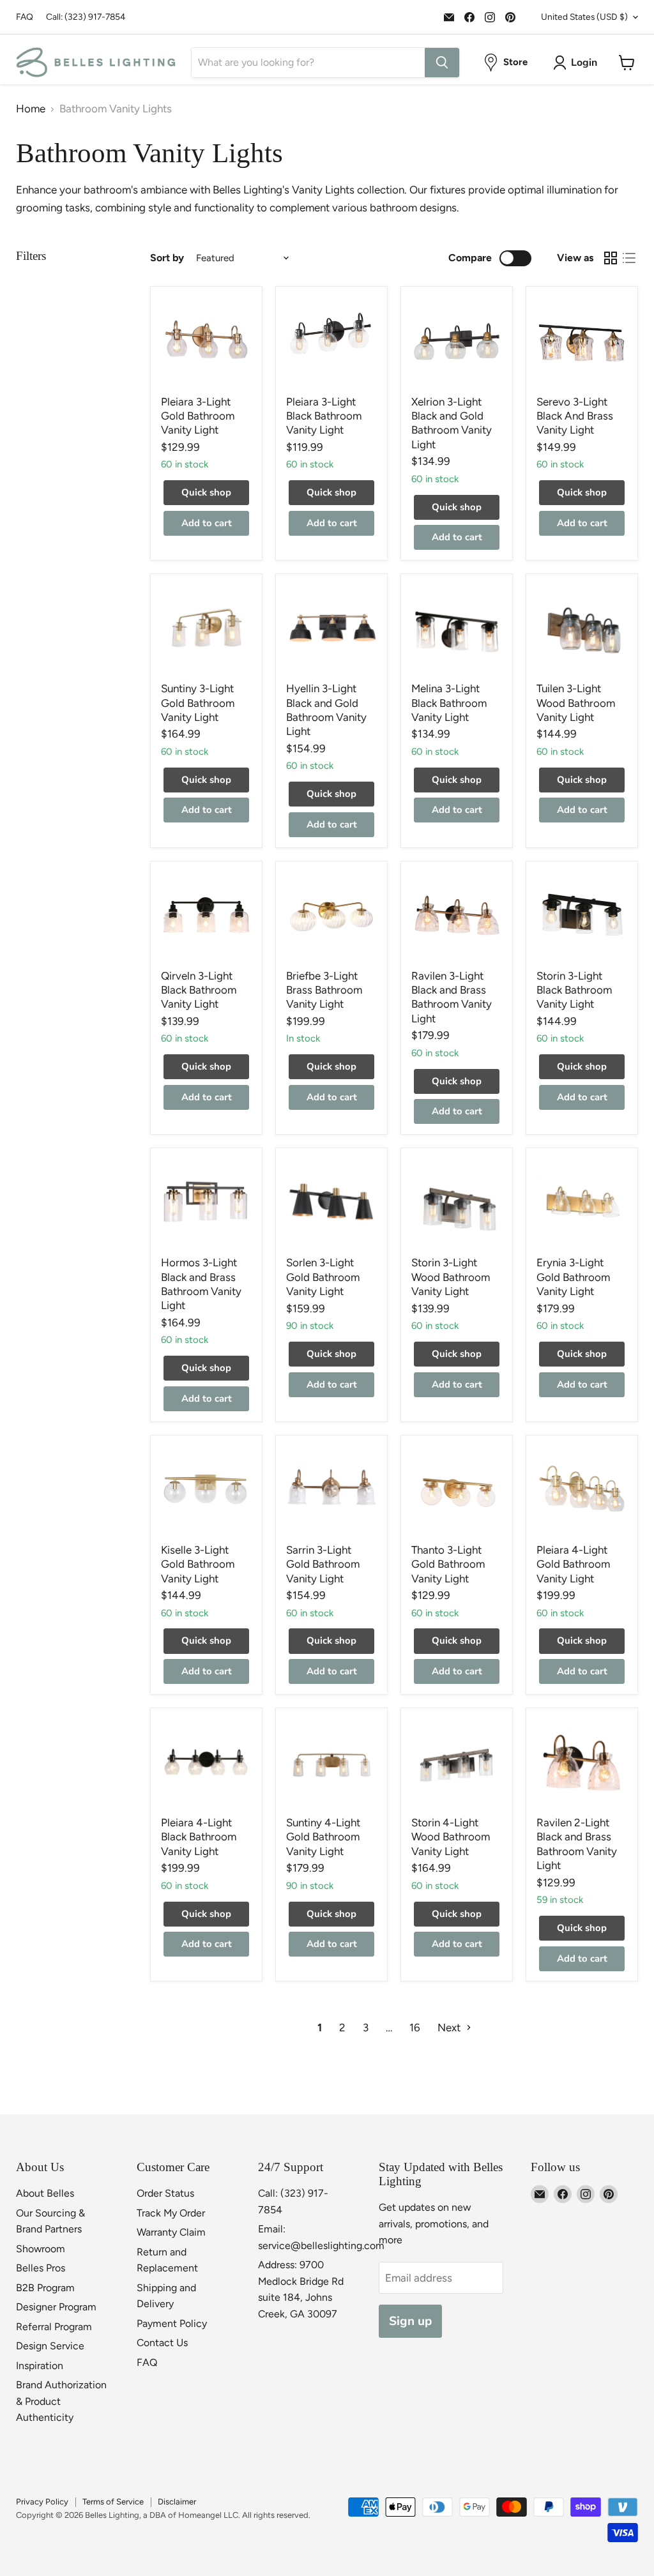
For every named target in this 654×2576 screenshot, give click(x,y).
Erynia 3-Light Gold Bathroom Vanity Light (573, 1277)
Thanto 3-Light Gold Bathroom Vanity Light (448, 1564)
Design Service (50, 2346)
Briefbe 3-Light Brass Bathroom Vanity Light (324, 990)
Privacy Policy (42, 2502)
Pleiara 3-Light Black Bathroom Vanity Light (324, 416)
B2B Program (45, 2288)
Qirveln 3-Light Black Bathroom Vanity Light (199, 990)
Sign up (410, 2321)
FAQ (25, 17)
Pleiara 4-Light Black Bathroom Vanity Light (199, 1837)
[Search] (442, 63)
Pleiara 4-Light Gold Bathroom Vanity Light (573, 1564)
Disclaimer (177, 2502)
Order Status (165, 2193)
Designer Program (56, 2307)
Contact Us (162, 2343)
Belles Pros (41, 2268)
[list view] (629, 258)
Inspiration (40, 2366)
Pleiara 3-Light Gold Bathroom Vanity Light (198, 416)
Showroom (41, 2249)
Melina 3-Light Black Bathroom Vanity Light (449, 703)
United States (584, 17)
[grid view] (611, 258)
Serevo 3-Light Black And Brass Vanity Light (575, 416)
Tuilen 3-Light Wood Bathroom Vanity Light (576, 703)
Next (450, 2027)
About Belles (45, 2193)
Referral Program (54, 2327)
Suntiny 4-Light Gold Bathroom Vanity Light (323, 1837)
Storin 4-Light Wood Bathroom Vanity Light (451, 1837)
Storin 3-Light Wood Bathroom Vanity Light (451, 1277)
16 (415, 2027)
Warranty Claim (171, 2232)
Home (31, 109)
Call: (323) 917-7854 (86, 17)
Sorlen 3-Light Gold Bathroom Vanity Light (323, 1277)
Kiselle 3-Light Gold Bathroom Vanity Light (198, 1564)
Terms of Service (113, 2502)
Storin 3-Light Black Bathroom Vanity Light (574, 990)
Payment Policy (172, 2323)
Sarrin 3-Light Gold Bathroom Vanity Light (323, 1564)
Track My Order (171, 2213)
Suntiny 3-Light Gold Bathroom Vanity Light (198, 703)
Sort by (167, 258)
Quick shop (206, 492)
